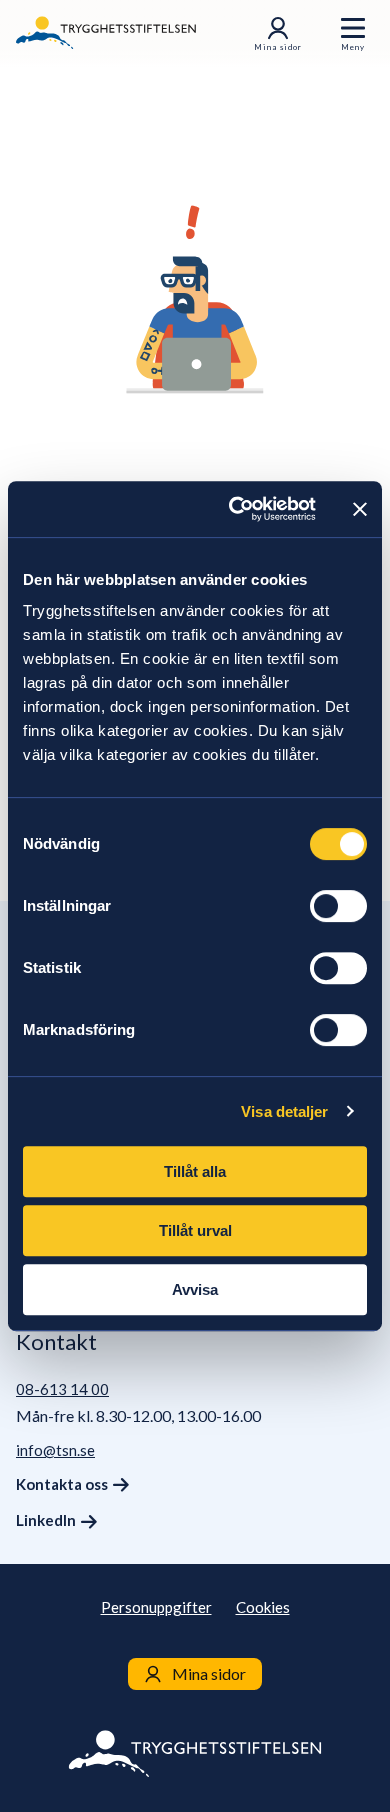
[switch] (338, 906)
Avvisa (195, 1289)
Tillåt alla (195, 1171)
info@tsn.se (55, 1450)
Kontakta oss (62, 1484)
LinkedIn (46, 1520)
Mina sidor (278, 47)
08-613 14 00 (62, 1389)
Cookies (263, 1607)
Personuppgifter (156, 1607)
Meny (353, 47)
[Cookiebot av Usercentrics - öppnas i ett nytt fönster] (236, 509)
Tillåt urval (195, 1230)
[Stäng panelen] (360, 509)
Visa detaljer (284, 1111)
